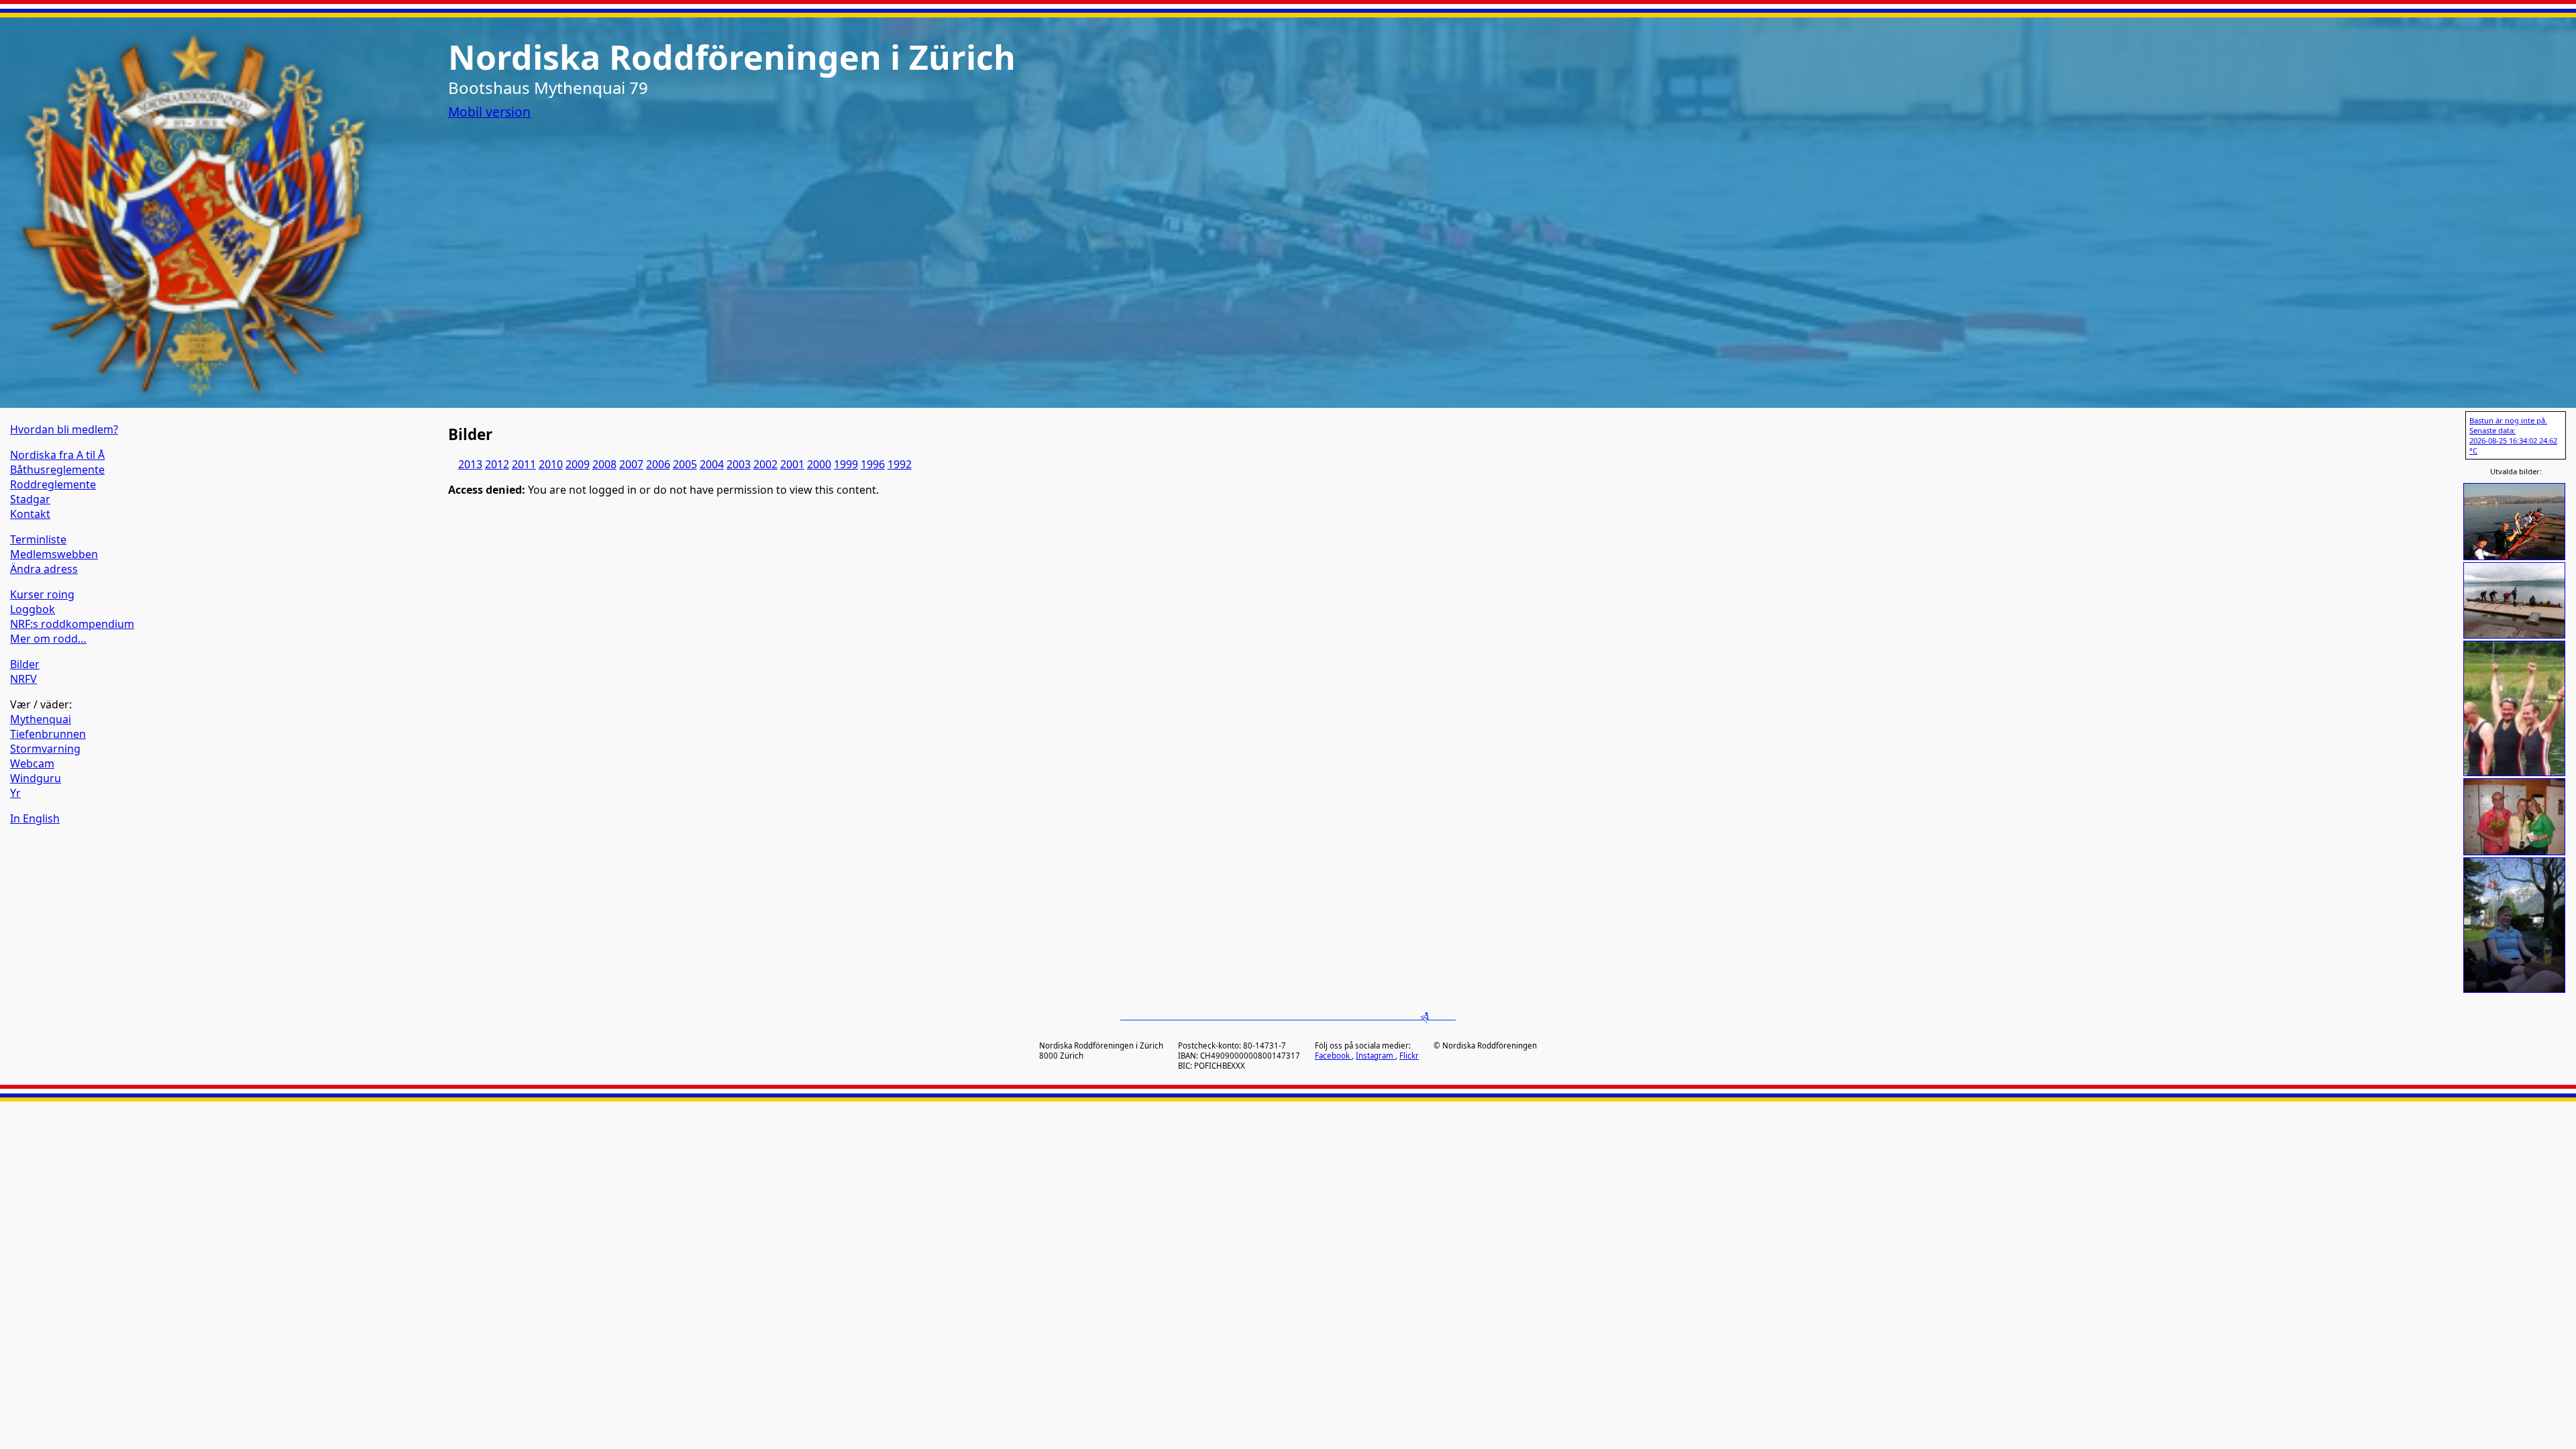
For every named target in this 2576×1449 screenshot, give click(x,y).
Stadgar (30, 499)
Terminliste (38, 539)
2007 (631, 464)
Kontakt (30, 514)
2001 (792, 464)
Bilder (25, 664)
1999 (846, 464)
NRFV (23, 679)
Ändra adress (44, 569)
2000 (819, 464)
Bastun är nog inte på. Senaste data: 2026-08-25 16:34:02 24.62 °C (2513, 435)
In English (35, 818)
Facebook (1333, 1056)
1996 (873, 464)
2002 (765, 464)
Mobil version (489, 112)
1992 (900, 464)
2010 (551, 464)
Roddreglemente (53, 484)
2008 (604, 464)
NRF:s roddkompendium (72, 624)
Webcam (32, 763)
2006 (658, 464)
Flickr (1409, 1056)
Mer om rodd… (48, 639)
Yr (15, 793)
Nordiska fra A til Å (57, 455)
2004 (712, 464)
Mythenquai (41, 719)
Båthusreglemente (57, 470)
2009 (578, 464)
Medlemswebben (54, 554)
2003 (739, 464)
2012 (497, 464)
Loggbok (33, 609)
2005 (685, 464)
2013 (470, 464)
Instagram (1376, 1056)
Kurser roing (42, 594)
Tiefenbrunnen (48, 734)
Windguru (36, 778)
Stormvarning (45, 749)
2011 (524, 464)
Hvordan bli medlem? (64, 429)
